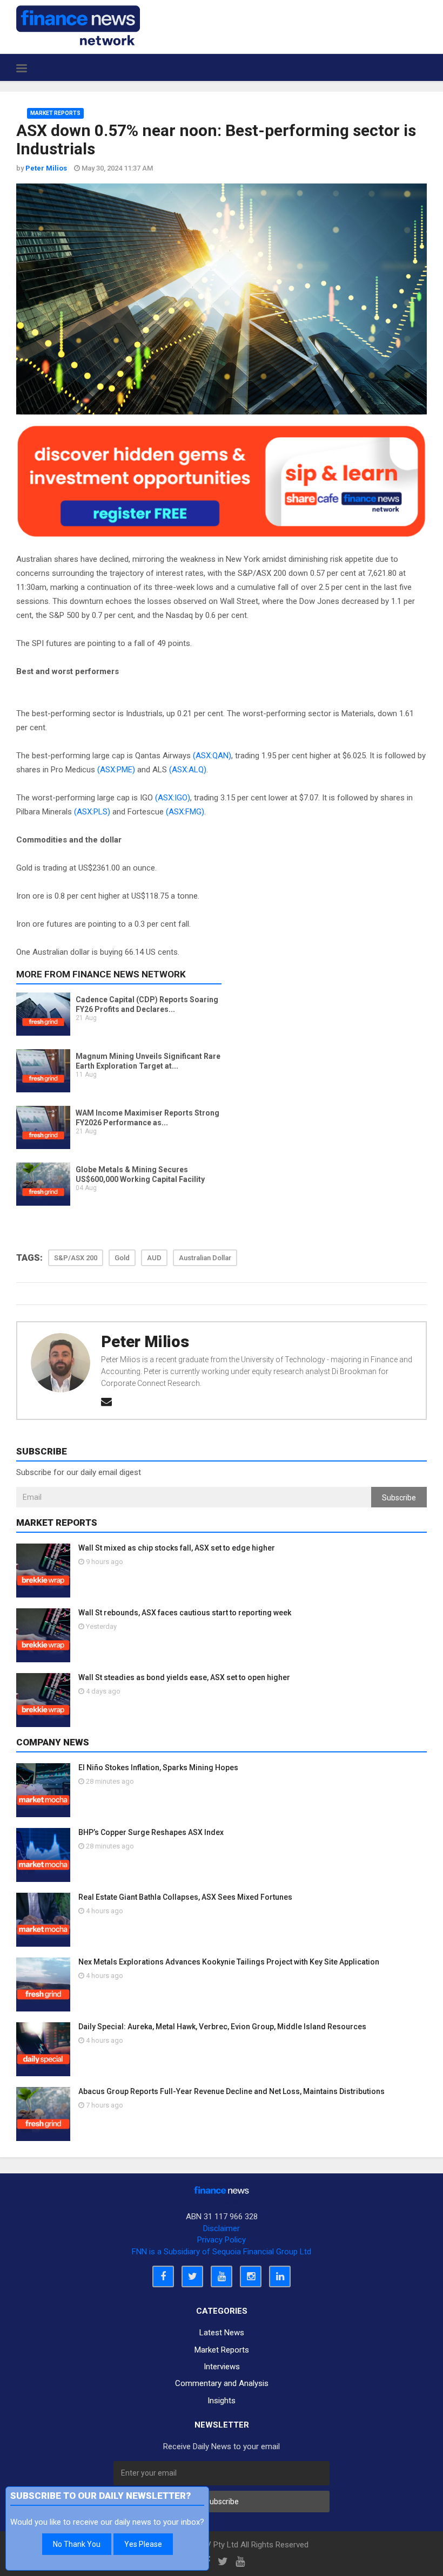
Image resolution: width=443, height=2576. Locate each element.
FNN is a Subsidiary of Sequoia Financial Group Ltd (222, 2252)
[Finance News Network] (78, 25)
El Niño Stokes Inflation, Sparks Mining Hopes (158, 1768)
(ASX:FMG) (185, 812)
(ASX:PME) (116, 770)
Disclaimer (222, 2228)
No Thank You (77, 2544)
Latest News (222, 2333)
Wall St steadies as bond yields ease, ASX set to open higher (184, 1677)
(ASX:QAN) (212, 756)
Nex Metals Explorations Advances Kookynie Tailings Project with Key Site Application (229, 1962)
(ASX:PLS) (92, 812)
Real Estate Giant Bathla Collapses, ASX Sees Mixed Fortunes (185, 1897)
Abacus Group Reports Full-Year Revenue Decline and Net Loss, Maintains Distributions (231, 2091)
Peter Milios (145, 1342)
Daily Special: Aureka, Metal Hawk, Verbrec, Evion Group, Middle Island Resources (222, 2027)
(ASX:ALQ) (188, 770)
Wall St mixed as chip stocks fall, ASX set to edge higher (177, 1548)
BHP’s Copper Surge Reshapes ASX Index (151, 1832)
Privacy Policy (222, 2240)
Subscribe (399, 1498)
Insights (222, 2401)
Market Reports (55, 113)
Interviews (222, 2367)
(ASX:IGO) (173, 798)
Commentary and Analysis (222, 2383)
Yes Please (143, 2544)
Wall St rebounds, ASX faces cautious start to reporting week (185, 1613)
